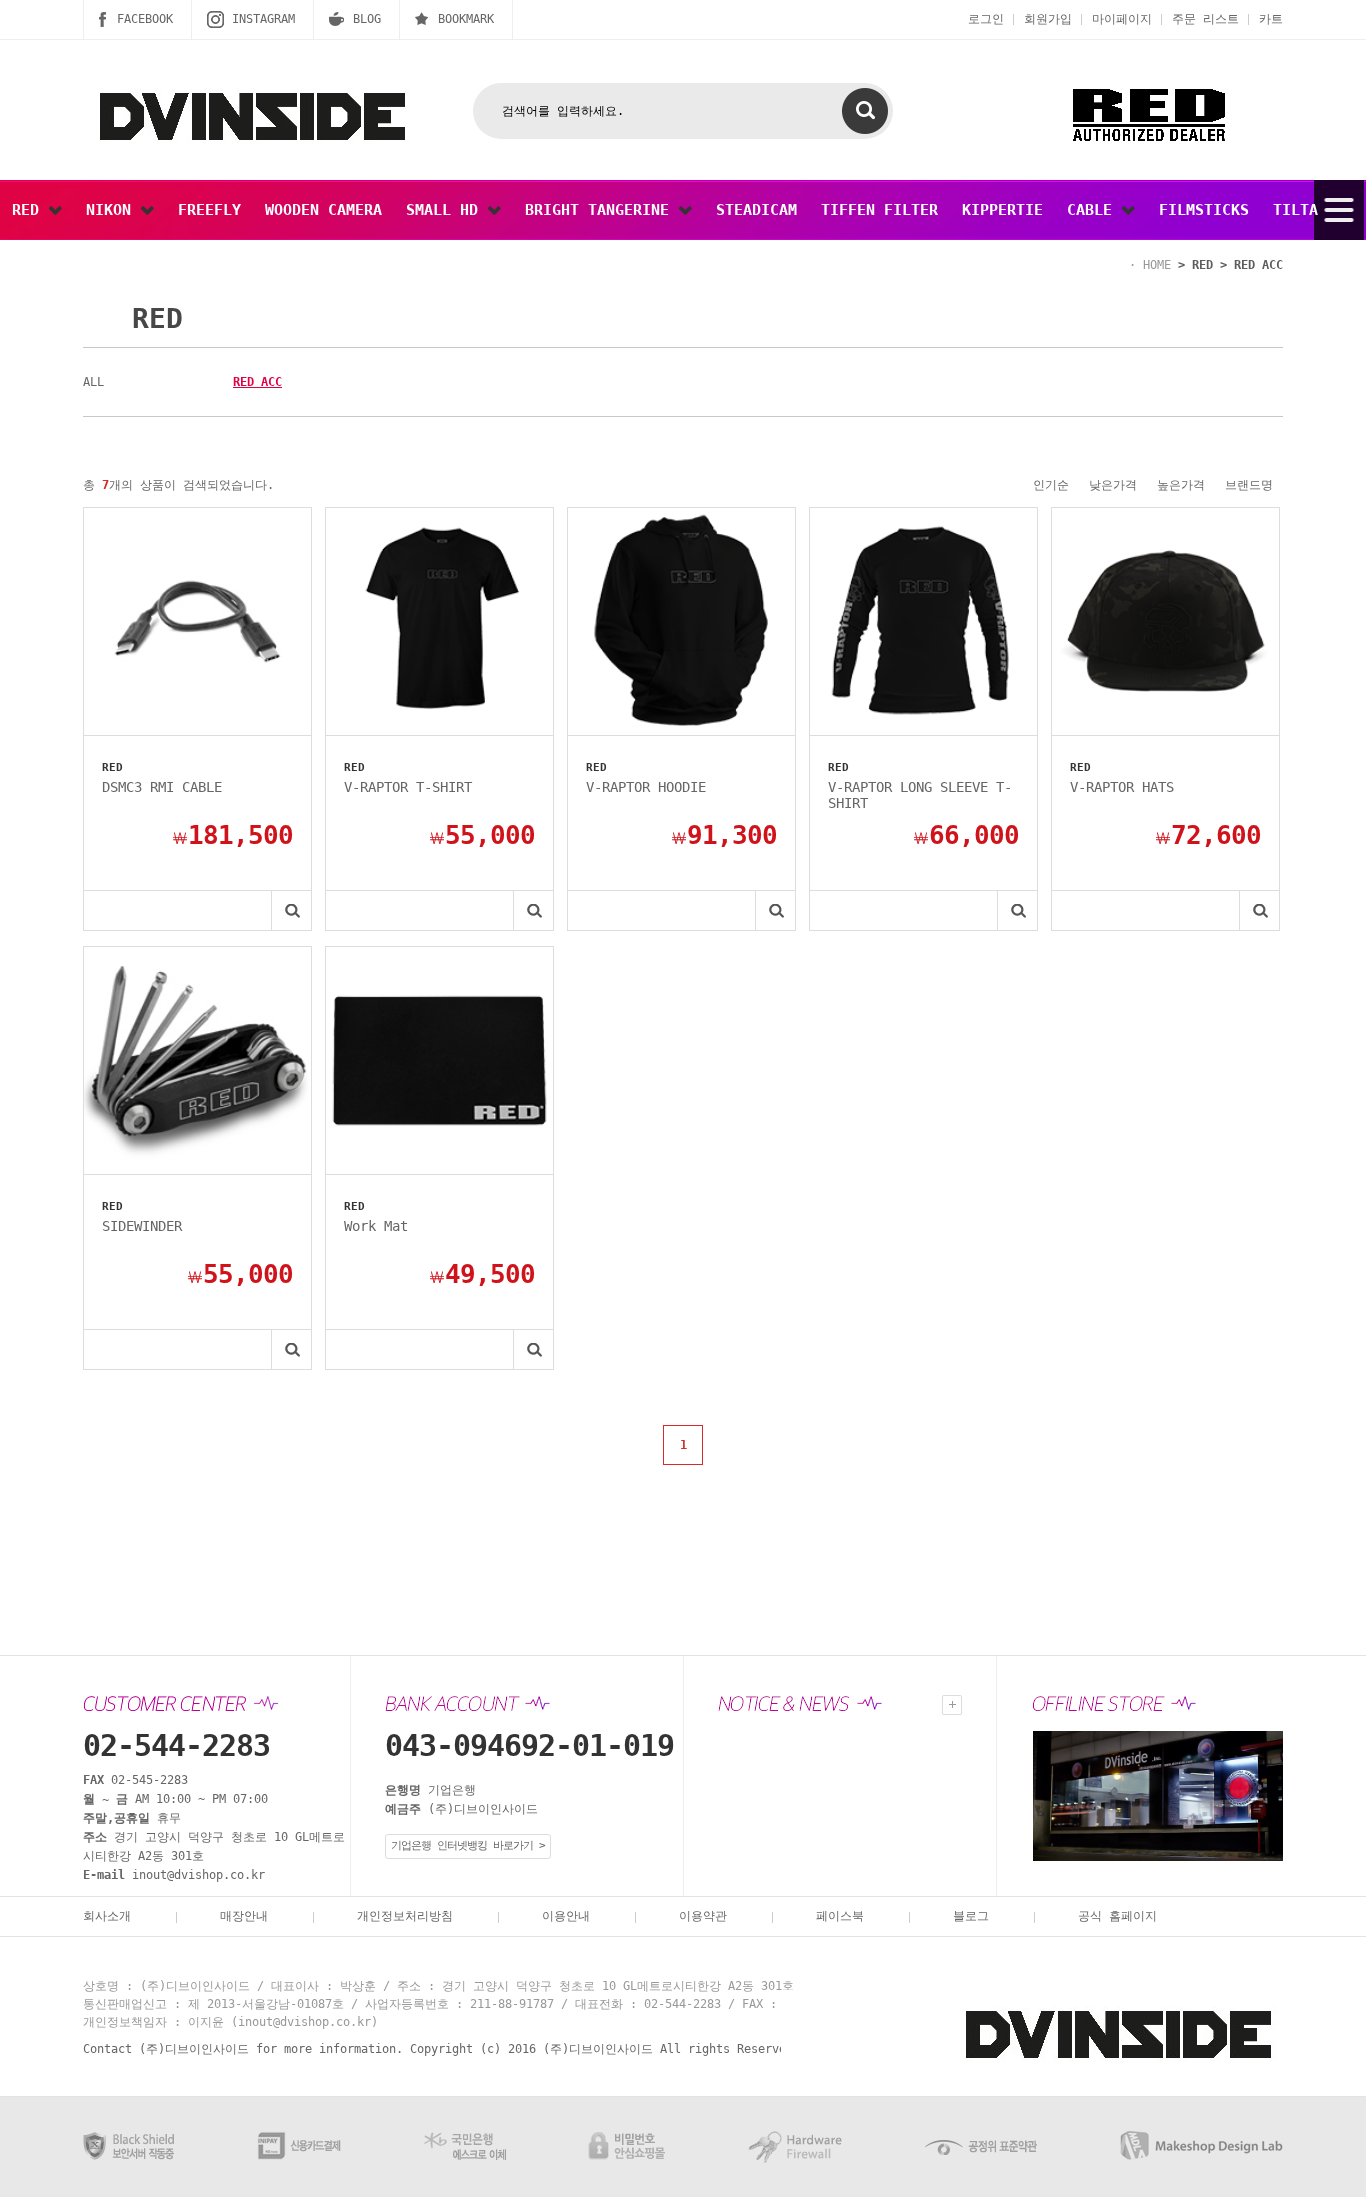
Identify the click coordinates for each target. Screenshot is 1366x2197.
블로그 (971, 1916)
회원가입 (1048, 19)
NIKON (113, 210)
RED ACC (257, 382)
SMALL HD (446, 210)
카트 (1271, 19)
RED (30, 210)
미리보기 (291, 910)
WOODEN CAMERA (323, 210)
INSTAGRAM (263, 19)
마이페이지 (1122, 19)
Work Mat (376, 1226)
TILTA (1295, 210)
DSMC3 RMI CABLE (162, 787)
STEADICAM (756, 210)
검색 (865, 111)
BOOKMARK (466, 19)
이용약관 (703, 1916)
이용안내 (566, 1916)
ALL (93, 382)
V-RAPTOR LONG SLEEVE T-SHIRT (920, 795)
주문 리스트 (1205, 19)
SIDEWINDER (142, 1226)
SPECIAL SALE (66, 270)
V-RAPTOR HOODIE (646, 787)
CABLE (1094, 210)
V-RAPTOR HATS (1122, 787)
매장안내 (244, 1916)
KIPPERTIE (1002, 210)
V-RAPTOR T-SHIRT (408, 787)
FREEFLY (209, 210)
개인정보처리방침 (405, 1916)
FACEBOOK (145, 19)
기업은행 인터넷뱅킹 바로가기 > (468, 1845)
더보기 (952, 1705)
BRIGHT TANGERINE (601, 210)
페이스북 (840, 1916)
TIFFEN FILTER (879, 210)
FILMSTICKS (1204, 210)
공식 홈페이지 (1117, 1916)
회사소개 (107, 1916)
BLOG (367, 19)
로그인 (986, 19)
